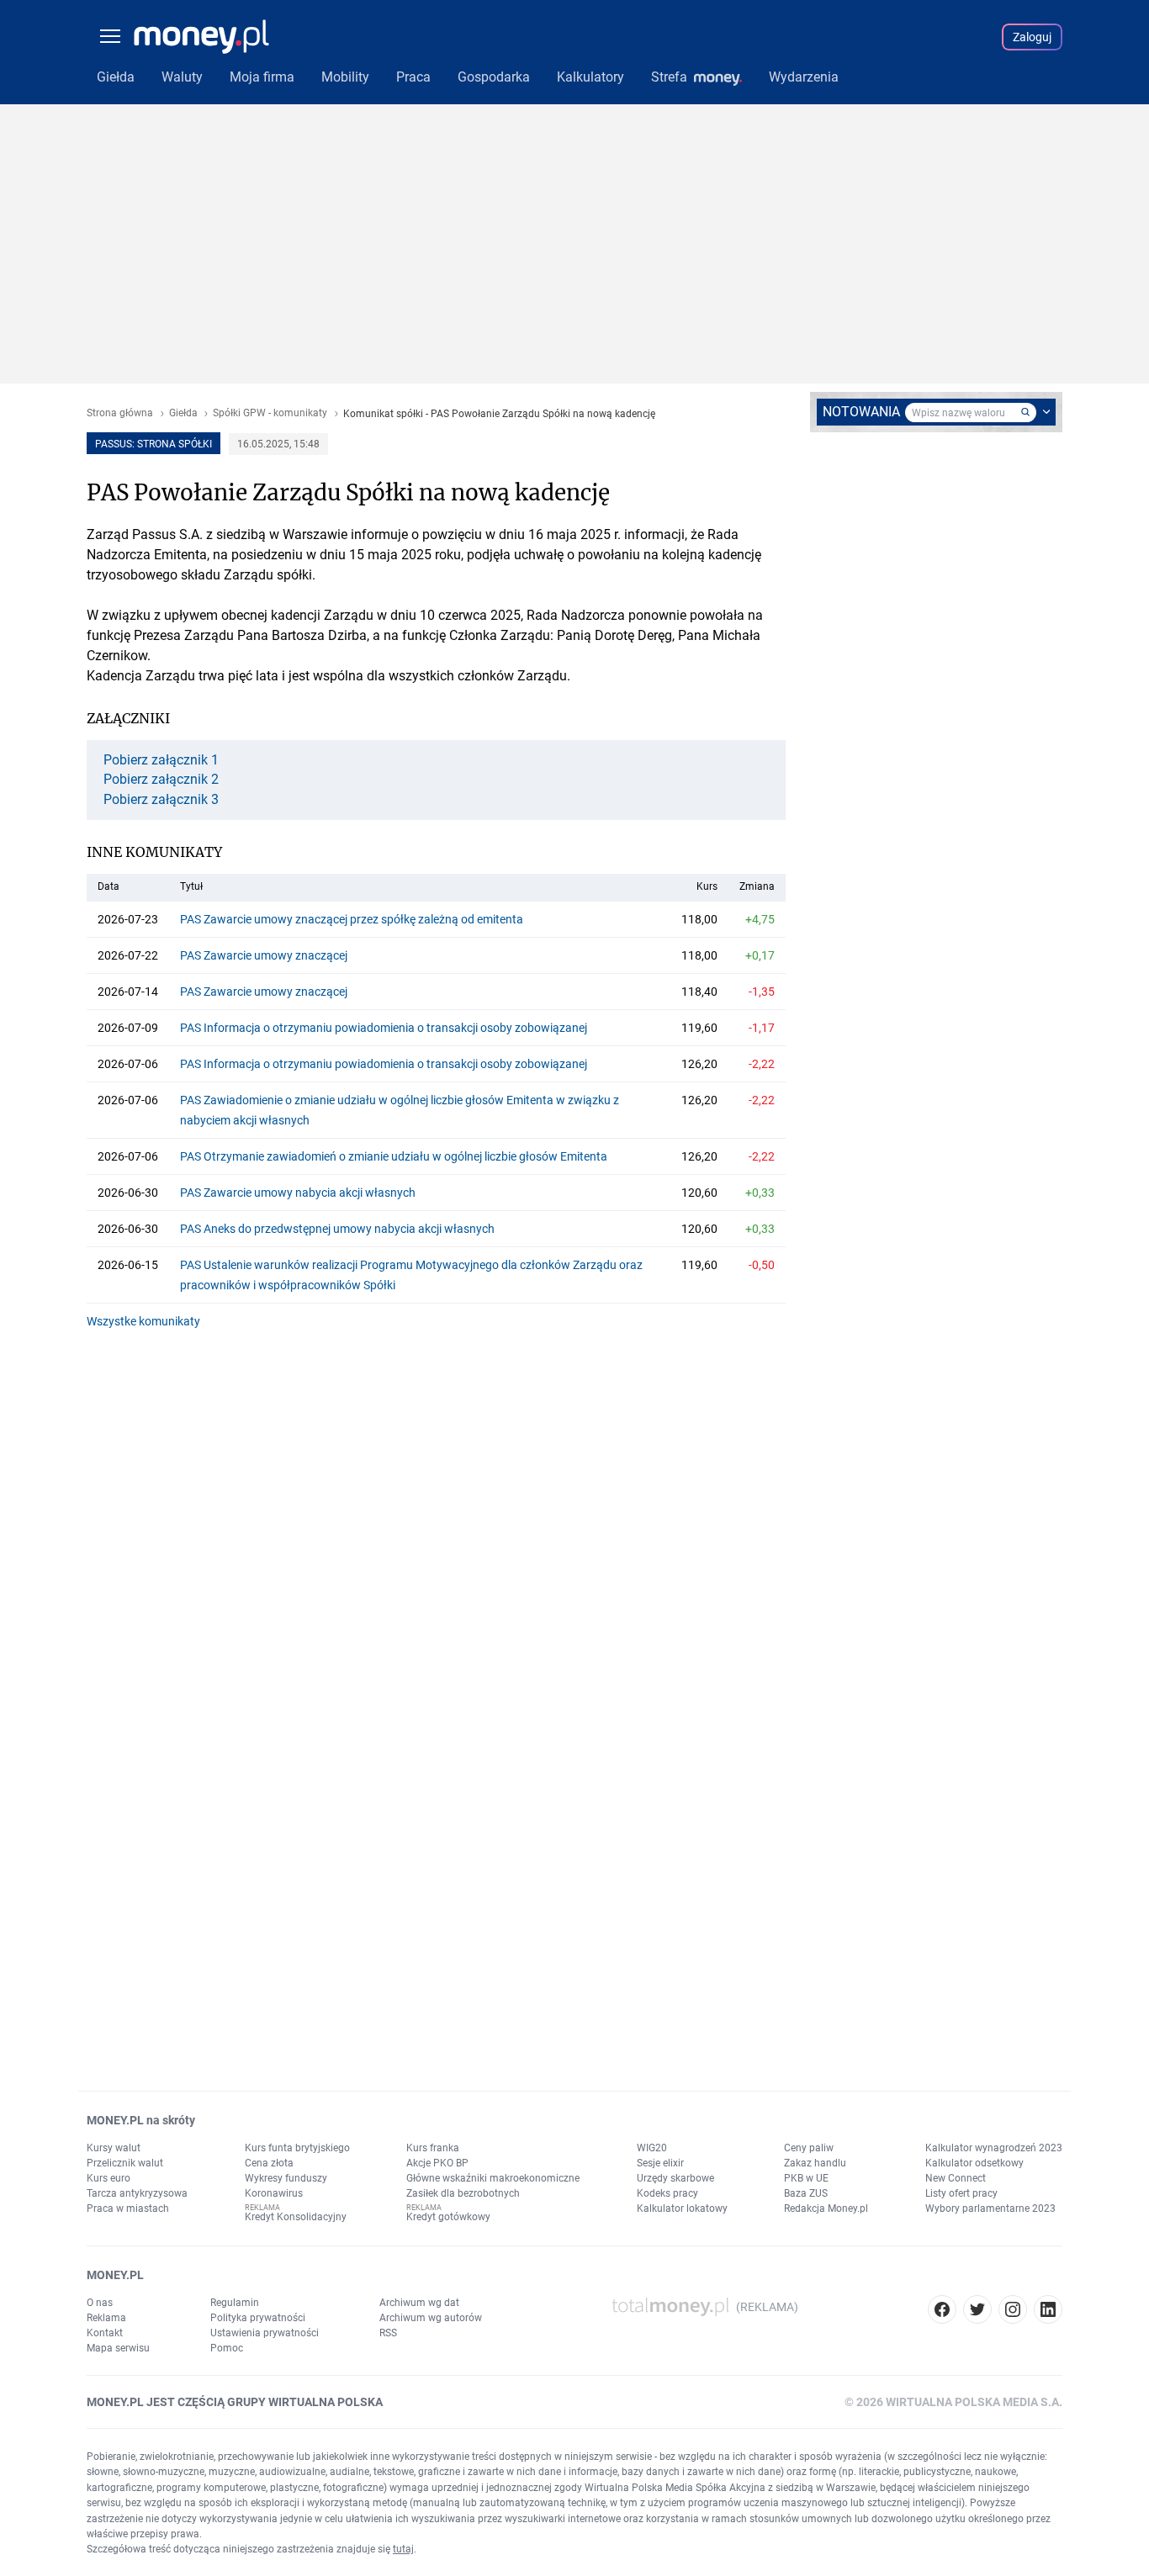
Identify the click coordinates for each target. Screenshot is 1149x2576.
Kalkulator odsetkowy (974, 2163)
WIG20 (652, 2148)
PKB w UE (806, 2178)
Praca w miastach (128, 2208)
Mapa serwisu (118, 2348)
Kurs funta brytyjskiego (297, 2148)
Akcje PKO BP (437, 2163)
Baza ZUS (806, 2193)
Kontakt (105, 2333)
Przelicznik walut (125, 2163)
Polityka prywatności (258, 2318)
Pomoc (227, 2348)
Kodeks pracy (667, 2193)
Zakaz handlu (815, 2163)
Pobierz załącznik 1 (161, 760)
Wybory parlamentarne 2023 (990, 2208)
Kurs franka (433, 2148)
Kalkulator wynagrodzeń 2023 (994, 2148)
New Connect (956, 2178)
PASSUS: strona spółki (154, 444)
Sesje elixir (660, 2163)
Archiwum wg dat (419, 2303)
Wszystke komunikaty (143, 1321)
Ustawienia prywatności (265, 2333)
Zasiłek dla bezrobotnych (463, 2193)
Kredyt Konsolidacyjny (296, 2217)
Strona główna (120, 413)
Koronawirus (274, 2193)
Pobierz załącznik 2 (161, 780)
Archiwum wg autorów (431, 2318)
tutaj (403, 2549)
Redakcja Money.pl (826, 2208)
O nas (100, 2303)
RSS (388, 2333)
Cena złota (269, 2163)
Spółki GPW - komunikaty (270, 413)
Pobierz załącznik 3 (161, 800)
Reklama (106, 2318)
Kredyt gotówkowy (448, 2217)
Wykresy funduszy (286, 2178)
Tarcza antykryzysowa (137, 2193)
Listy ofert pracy (961, 2193)
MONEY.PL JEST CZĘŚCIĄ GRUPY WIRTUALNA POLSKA (235, 2402)
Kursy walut (114, 2148)
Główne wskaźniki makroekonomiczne (493, 2178)
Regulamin (235, 2303)
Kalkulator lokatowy (682, 2208)
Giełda (183, 413)
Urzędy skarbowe (675, 2178)
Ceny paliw (809, 2148)
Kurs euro (109, 2178)
